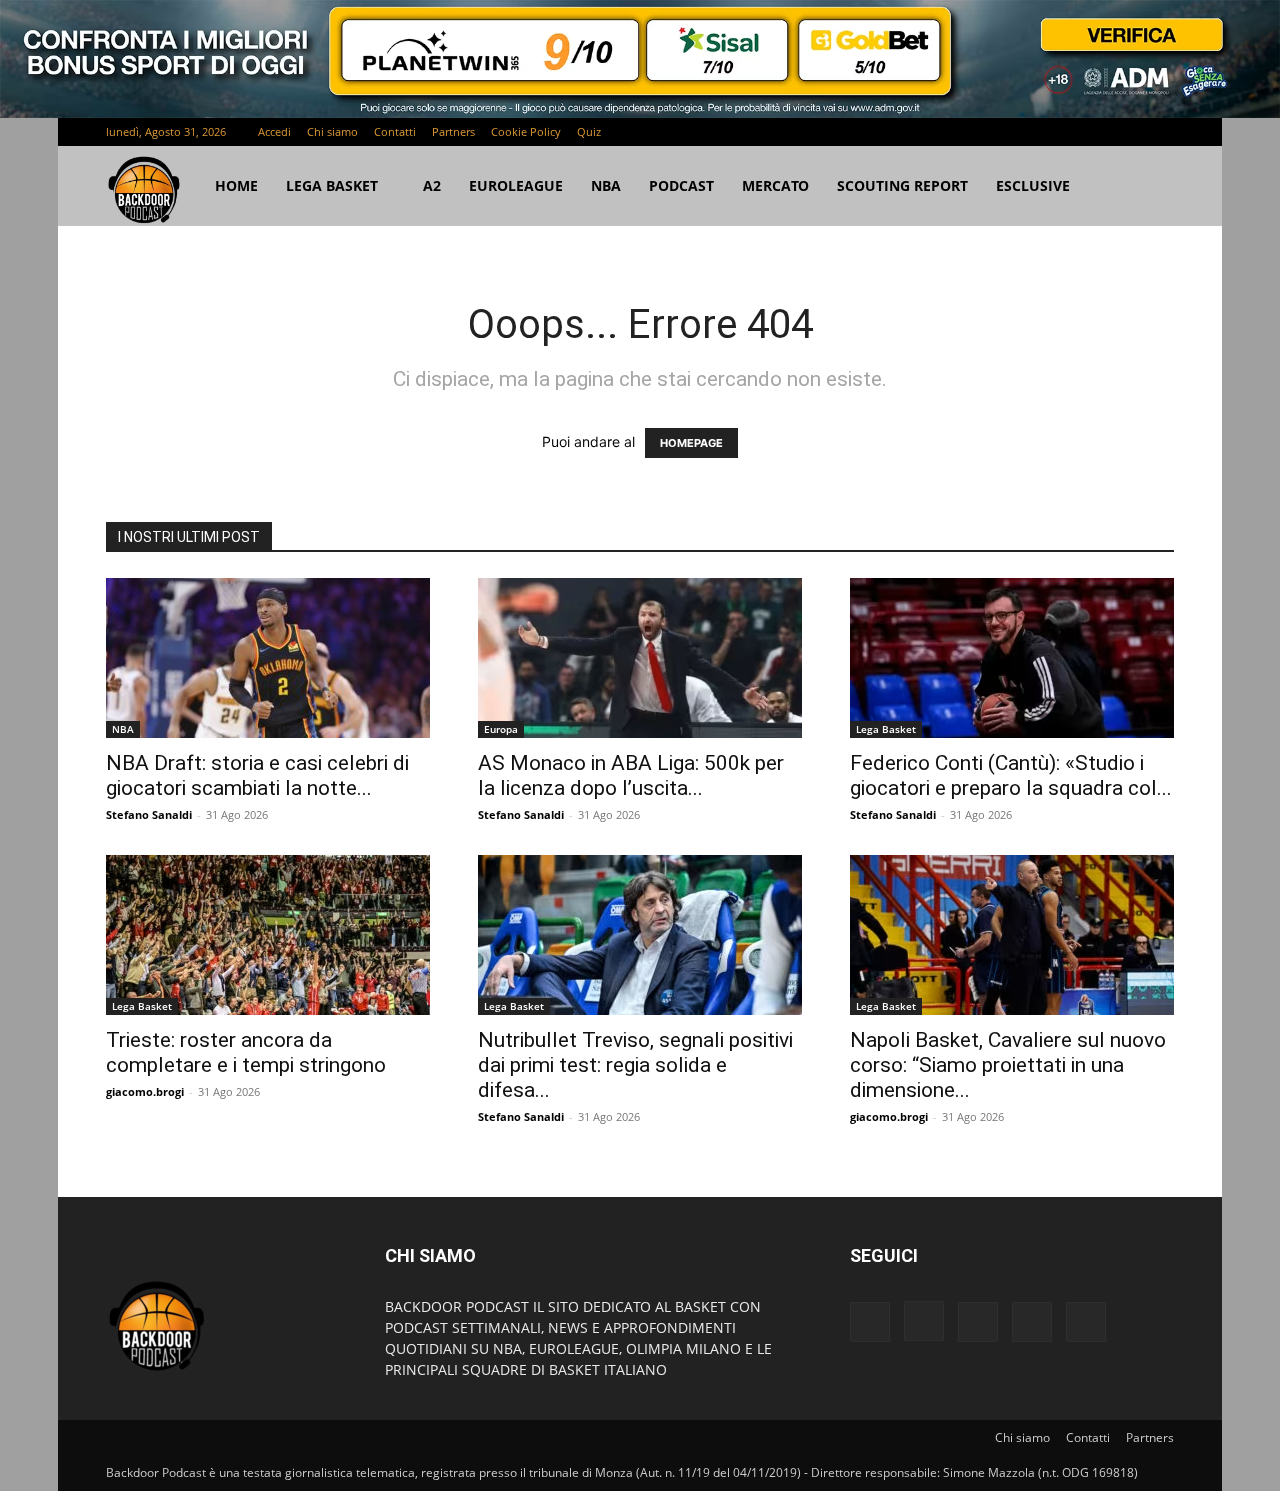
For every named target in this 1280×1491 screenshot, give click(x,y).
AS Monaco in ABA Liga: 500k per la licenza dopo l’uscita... (631, 775)
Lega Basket (332, 185)
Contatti (395, 131)
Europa (501, 729)
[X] (1126, 132)
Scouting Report (902, 185)
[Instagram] (1060, 132)
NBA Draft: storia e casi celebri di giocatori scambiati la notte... (257, 775)
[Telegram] (1093, 132)
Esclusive (1033, 185)
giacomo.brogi (145, 1091)
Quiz (589, 131)
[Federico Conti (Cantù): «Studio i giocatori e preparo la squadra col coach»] (1012, 658)
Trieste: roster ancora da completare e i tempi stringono (246, 1052)
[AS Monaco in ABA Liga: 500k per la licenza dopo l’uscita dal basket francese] (640, 658)
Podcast (681, 185)
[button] (1150, 187)
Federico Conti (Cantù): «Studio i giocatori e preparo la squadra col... (1011, 775)
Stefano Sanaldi (149, 814)
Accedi (274, 131)
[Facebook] (1027, 132)
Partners (453, 131)
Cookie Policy (526, 131)
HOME (236, 185)
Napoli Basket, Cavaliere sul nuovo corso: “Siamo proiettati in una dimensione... (1008, 1065)
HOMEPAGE (691, 443)
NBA (606, 185)
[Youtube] (1159, 132)
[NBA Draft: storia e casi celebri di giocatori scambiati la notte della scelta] (268, 658)
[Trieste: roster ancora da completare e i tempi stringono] (268, 935)
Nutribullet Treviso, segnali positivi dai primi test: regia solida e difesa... (635, 1065)
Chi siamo (332, 131)
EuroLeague (516, 185)
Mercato (775, 185)
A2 (432, 185)
